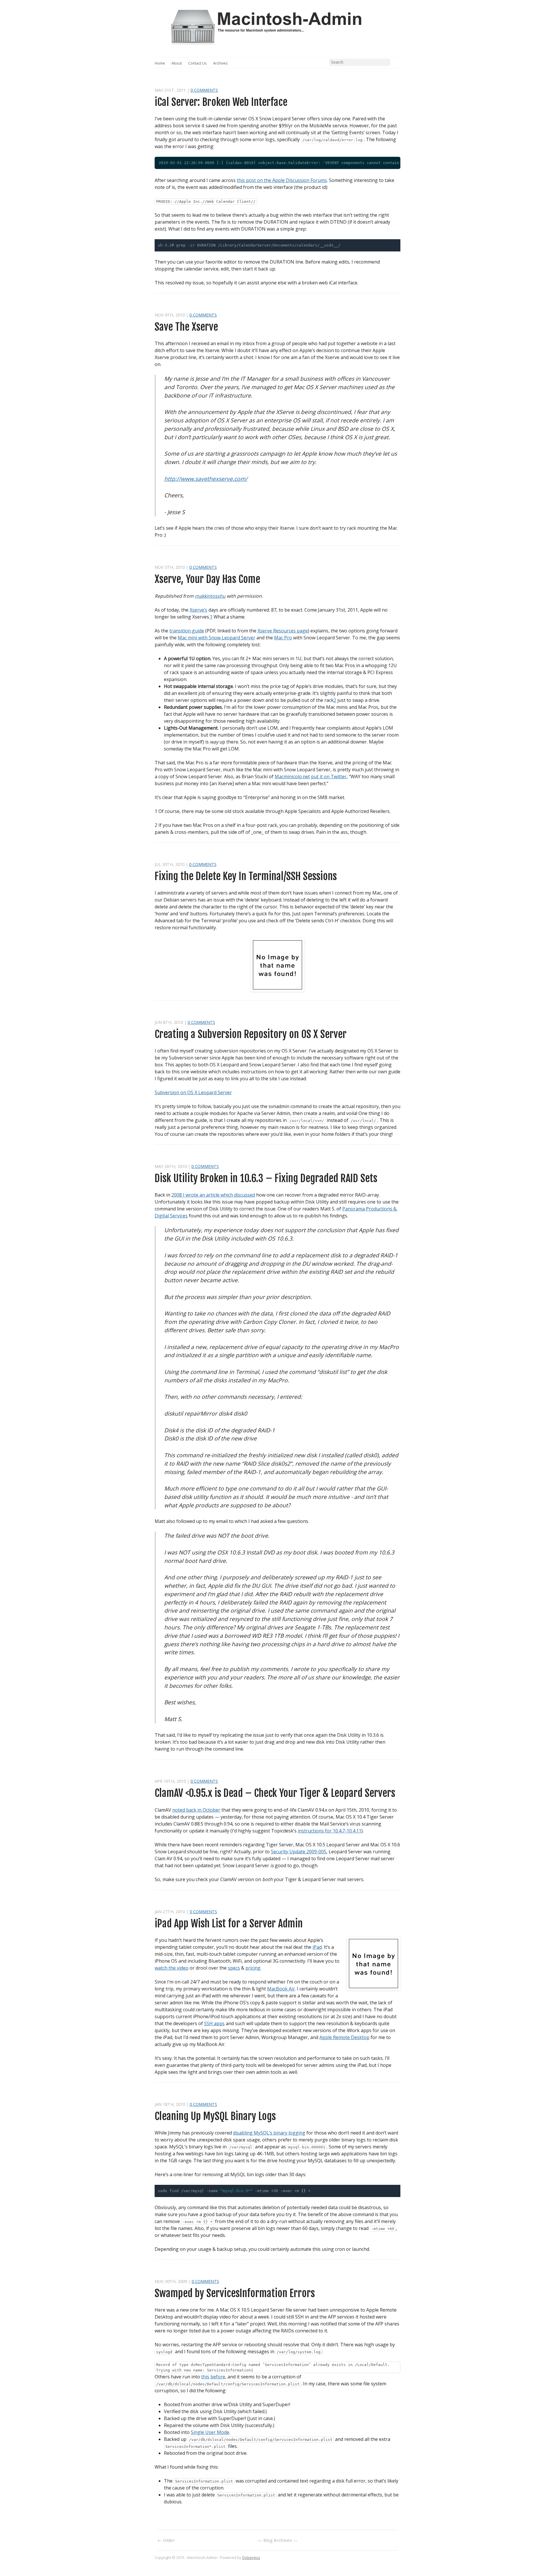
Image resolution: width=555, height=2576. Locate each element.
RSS (397, 63)
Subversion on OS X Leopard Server (193, 1092)
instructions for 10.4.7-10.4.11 (330, 1831)
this (205, 2377)
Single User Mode (210, 2432)
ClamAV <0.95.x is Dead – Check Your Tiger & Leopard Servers (275, 1793)
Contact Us (197, 63)
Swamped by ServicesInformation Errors (235, 2293)
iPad (317, 1947)
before (218, 2377)
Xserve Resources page (283, 631)
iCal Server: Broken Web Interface (221, 102)
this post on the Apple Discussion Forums (282, 180)
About (177, 63)
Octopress (251, 2557)
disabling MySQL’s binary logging (269, 2133)
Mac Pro (283, 638)
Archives (220, 63)
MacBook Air (281, 1989)
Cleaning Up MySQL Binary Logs (215, 2116)
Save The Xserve (186, 327)
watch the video (172, 1968)
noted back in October (196, 1810)
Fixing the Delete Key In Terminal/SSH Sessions (246, 876)
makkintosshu (210, 596)
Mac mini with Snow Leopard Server (217, 638)
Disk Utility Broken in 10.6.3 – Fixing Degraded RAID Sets (266, 1178)
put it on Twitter (329, 777)
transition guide (187, 631)
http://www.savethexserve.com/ (206, 479)
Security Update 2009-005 (299, 1852)
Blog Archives (278, 2540)
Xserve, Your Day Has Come (207, 579)
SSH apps (214, 2023)
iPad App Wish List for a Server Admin (229, 1923)
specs (234, 1968)
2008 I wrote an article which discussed (213, 1195)
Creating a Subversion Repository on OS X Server (251, 1034)
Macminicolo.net (292, 777)
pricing (253, 1968)
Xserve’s (198, 610)
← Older (166, 2540)
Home (160, 63)
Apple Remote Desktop (344, 2037)
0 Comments (204, 90)
